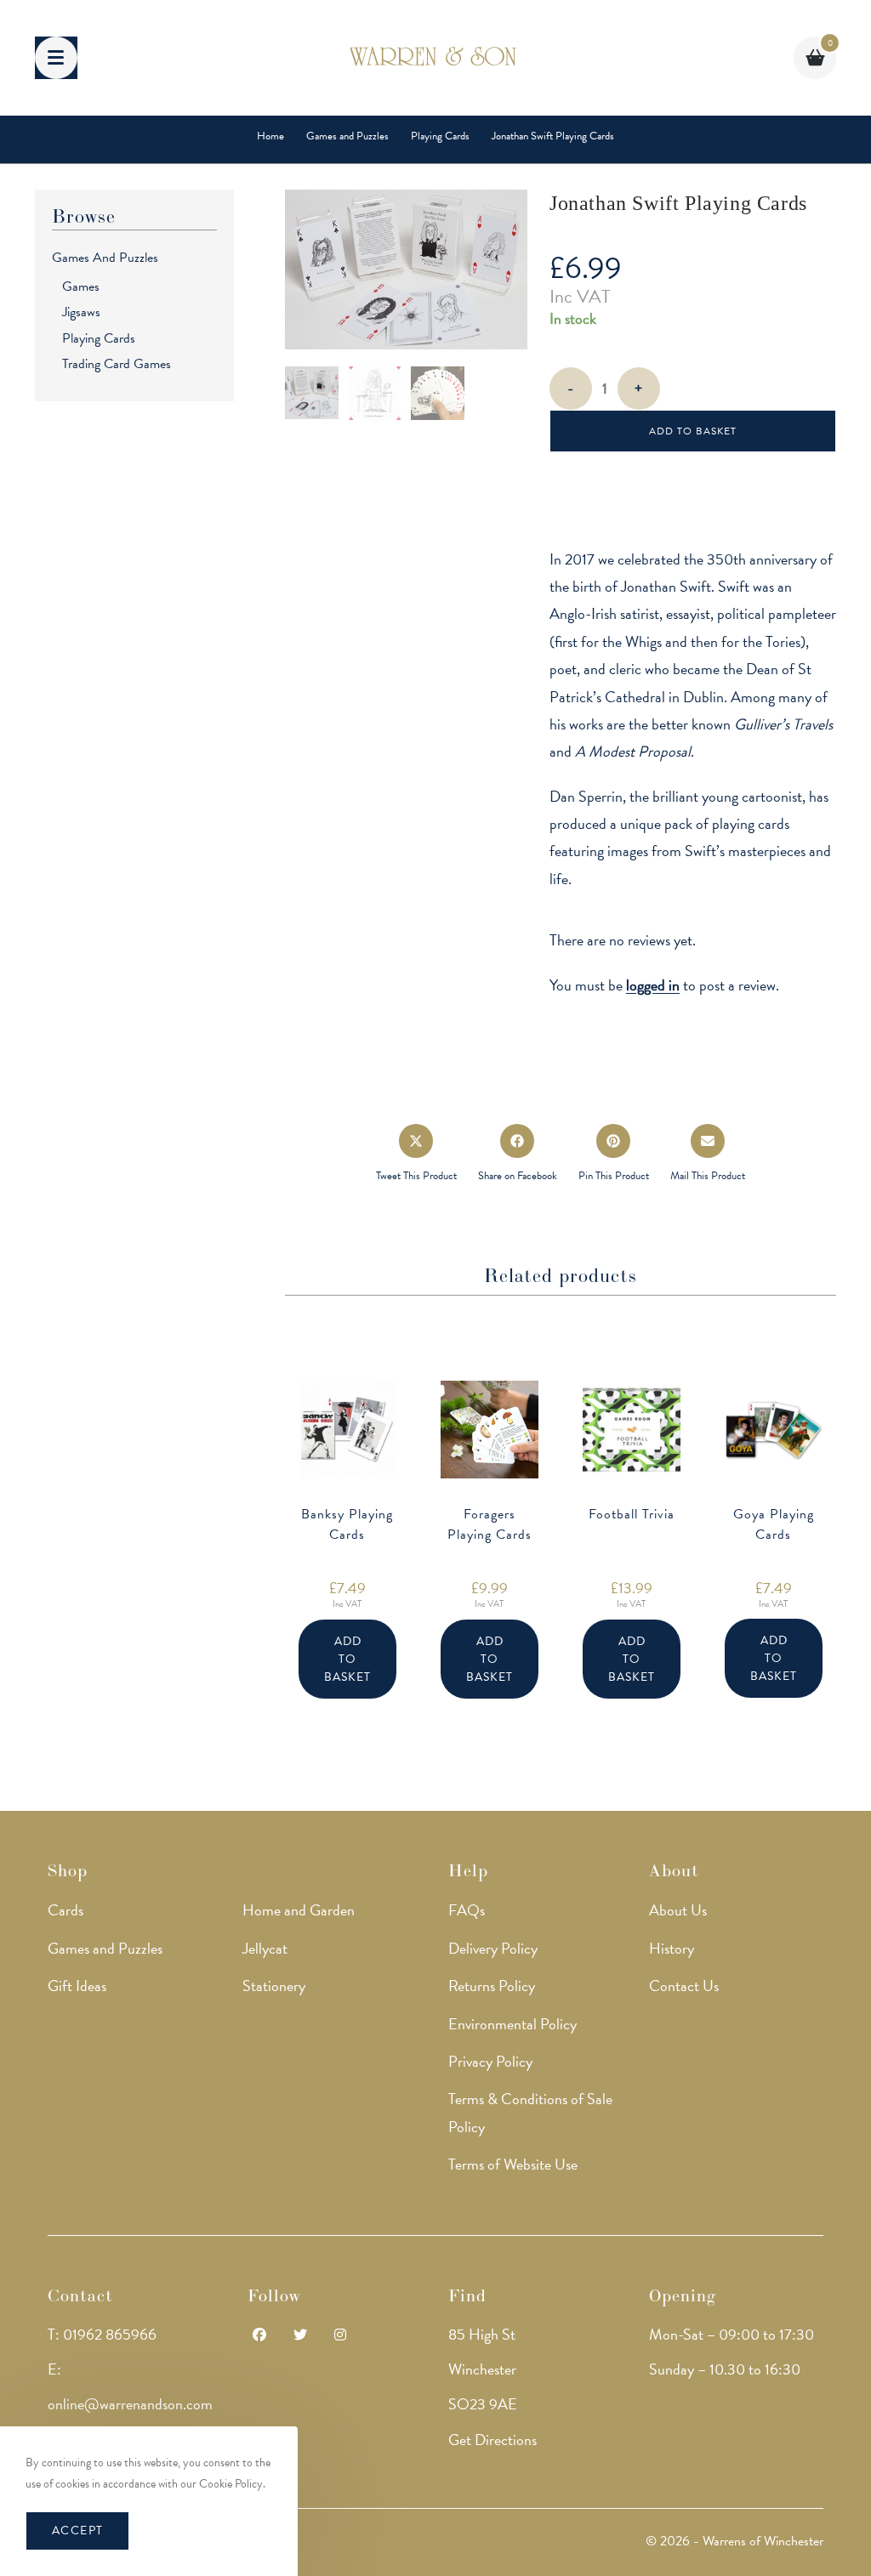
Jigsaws (81, 312)
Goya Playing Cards (774, 1524)
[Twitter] (300, 2336)
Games (81, 287)
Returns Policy (492, 1986)
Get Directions (492, 2440)
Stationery (274, 1986)
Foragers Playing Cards (490, 1524)
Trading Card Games (117, 364)
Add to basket (693, 431)
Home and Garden (299, 1910)
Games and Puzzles (105, 258)
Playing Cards (99, 338)
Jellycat (265, 1948)
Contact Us (684, 1986)
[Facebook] (259, 2336)
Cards (65, 1910)
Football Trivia (632, 1514)
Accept (77, 2531)
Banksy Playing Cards (347, 1524)
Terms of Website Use (513, 2164)
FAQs (467, 1910)
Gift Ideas (77, 1986)
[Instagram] (340, 2336)
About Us (678, 1910)
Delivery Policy (493, 1948)
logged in (653, 985)
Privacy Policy (490, 2061)
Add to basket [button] (347, 1659)
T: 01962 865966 (102, 2334)
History (672, 1948)
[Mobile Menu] (56, 58)
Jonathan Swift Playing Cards (553, 136)
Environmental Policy (512, 2024)
